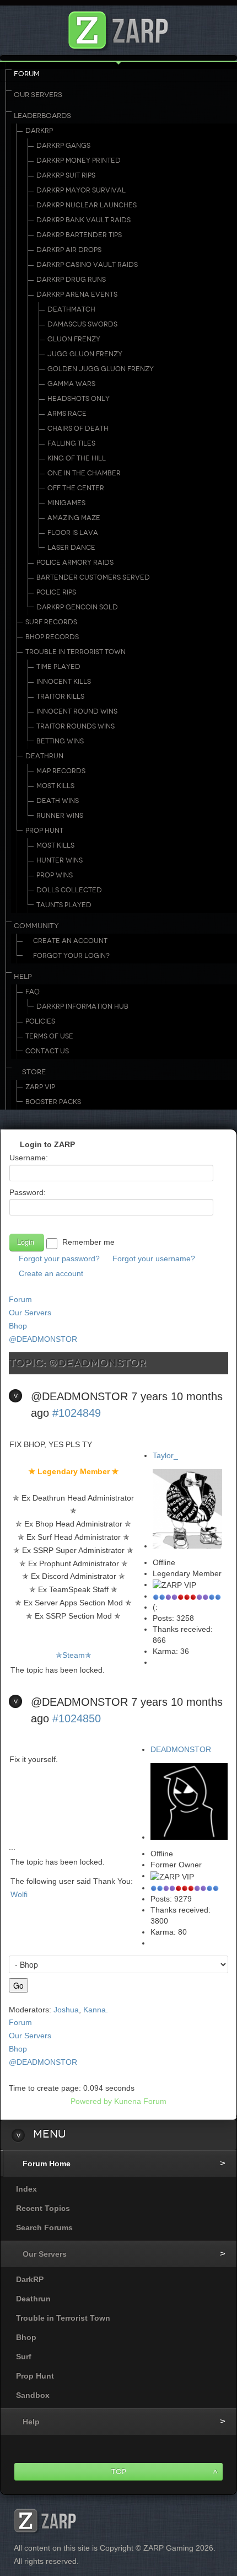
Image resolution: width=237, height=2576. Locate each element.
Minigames (66, 503)
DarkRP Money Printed (79, 160)
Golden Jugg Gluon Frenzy (101, 369)
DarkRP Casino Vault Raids (87, 265)
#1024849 (77, 1413)
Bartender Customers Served (93, 577)
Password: (28, 1192)
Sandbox (33, 2395)
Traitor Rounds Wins (76, 726)
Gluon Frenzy (74, 339)
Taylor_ (165, 1455)
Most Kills (55, 786)
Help (23, 977)
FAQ (33, 992)
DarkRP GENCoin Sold (77, 607)
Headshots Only (79, 399)
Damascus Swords (82, 324)
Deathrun (44, 756)
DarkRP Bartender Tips (79, 235)
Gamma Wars (71, 384)
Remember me (88, 1242)
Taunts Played (64, 905)
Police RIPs (56, 592)
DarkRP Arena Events (77, 294)
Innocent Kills (64, 682)
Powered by (91, 2101)
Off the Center (76, 488)
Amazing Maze (74, 518)
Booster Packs (53, 1102)
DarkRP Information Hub (82, 1006)
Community (36, 926)
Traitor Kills (60, 697)
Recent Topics (43, 2208)
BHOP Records (52, 637)
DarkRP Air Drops (69, 250)
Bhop (18, 1326)
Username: (29, 1158)
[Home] (118, 27)
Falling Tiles (71, 443)
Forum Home (47, 2163)
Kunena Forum (140, 2101)
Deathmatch (71, 309)
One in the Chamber (84, 473)
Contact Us (47, 1051)
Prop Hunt (44, 831)
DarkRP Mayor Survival (81, 190)
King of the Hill (77, 458)
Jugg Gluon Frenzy (85, 354)
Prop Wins (55, 875)
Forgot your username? (154, 1258)
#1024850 (77, 1718)
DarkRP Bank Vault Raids (84, 220)
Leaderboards (42, 116)
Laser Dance (71, 548)
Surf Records (51, 622)
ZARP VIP (40, 1087)
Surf (24, 2357)
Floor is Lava (73, 533)
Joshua (66, 2010)
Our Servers (38, 95)
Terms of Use (49, 1036)
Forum (27, 74)
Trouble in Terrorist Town (76, 652)
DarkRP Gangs (63, 146)
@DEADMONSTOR (43, 1339)
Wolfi (19, 1894)
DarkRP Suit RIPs (66, 175)
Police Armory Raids (75, 563)
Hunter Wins (60, 860)
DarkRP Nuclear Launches (87, 205)
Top (119, 2471)
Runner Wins (60, 816)
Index (26, 2189)
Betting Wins (60, 741)
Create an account (51, 1273)
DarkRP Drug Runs (71, 280)
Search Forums (44, 2227)
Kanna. (96, 2010)
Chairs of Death (78, 429)
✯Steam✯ (74, 1655)
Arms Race (67, 414)
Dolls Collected (69, 890)
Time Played (58, 667)
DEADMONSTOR (181, 1749)
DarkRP (39, 131)
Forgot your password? (59, 1258)
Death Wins (58, 801)
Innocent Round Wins (77, 711)
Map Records (61, 771)
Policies (40, 1021)
